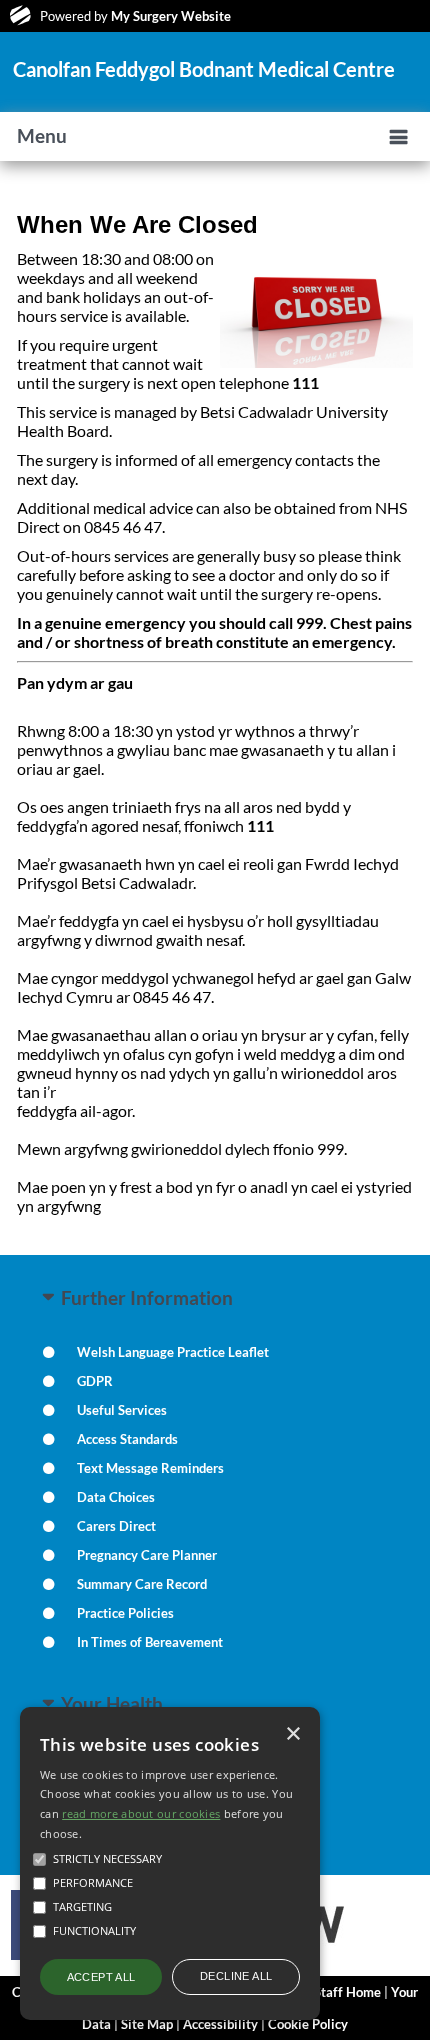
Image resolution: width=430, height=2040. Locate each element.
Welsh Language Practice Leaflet (173, 1352)
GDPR (95, 1381)
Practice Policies (125, 1613)
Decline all (236, 1976)
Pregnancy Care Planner (147, 1555)
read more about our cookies (141, 1813)
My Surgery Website (171, 16)
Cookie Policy (308, 2024)
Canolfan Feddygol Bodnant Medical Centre (204, 69)
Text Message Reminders (150, 1468)
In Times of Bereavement (150, 1642)
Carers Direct (116, 1526)
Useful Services (122, 1410)
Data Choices (116, 1497)
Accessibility (220, 2024)
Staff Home (347, 1992)
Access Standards (127, 1439)
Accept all (101, 1977)
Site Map (147, 2024)
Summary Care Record (142, 1584)
